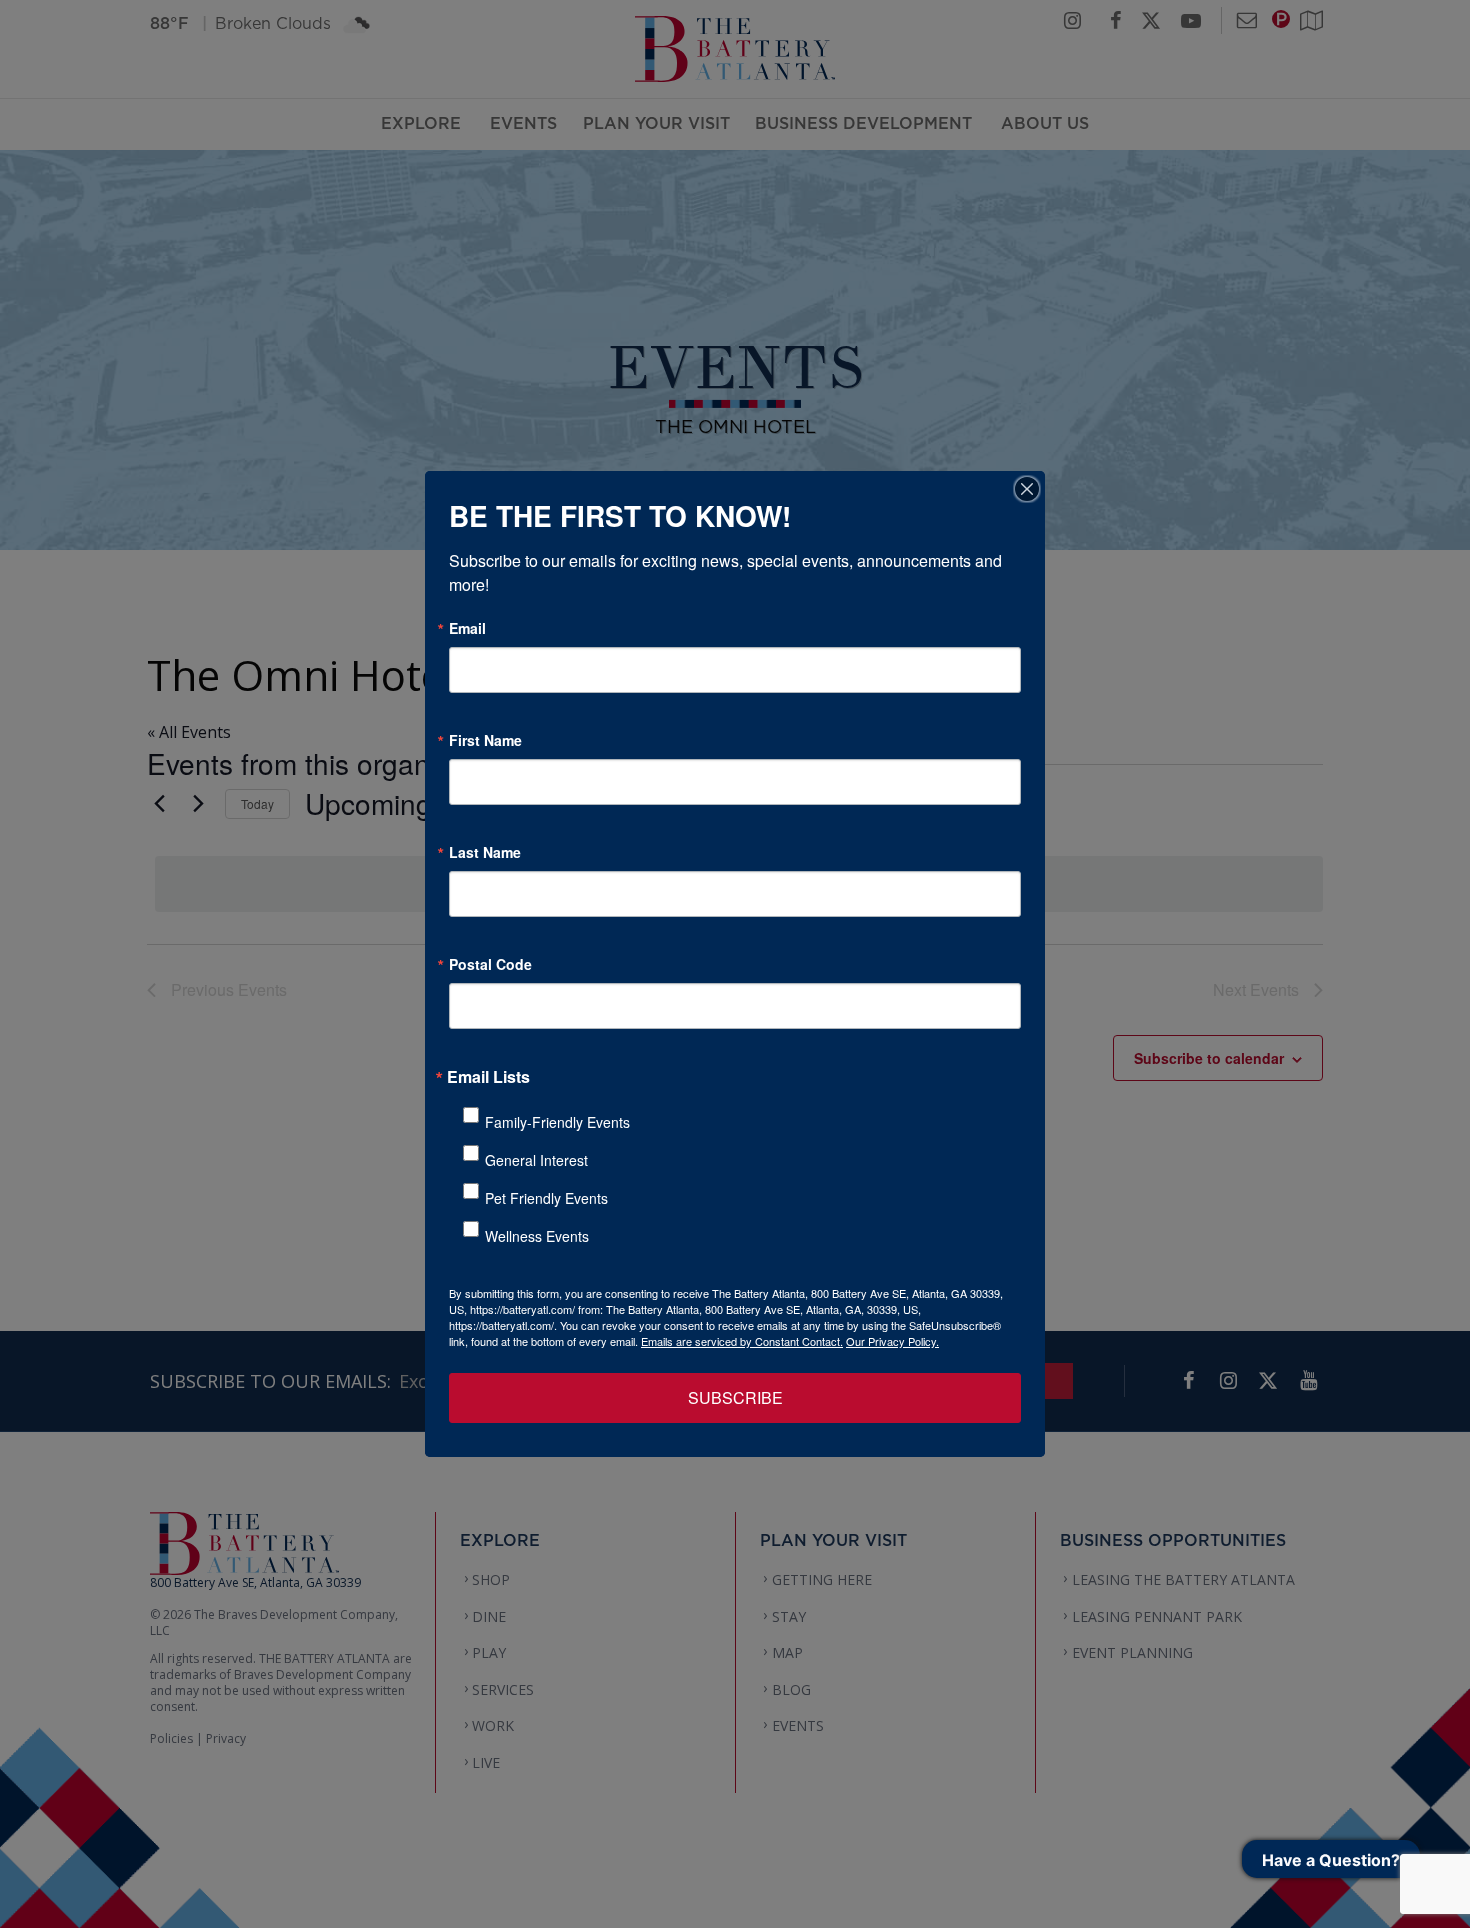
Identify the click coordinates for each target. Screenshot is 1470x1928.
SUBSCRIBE (735, 1397)
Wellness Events (537, 1236)
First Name (485, 740)
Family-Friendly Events (557, 1122)
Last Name (485, 852)
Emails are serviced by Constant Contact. (742, 1341)
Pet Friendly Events (546, 1198)
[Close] (1027, 489)
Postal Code (490, 964)
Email (467, 628)
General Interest (536, 1160)
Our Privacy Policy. (892, 1341)
